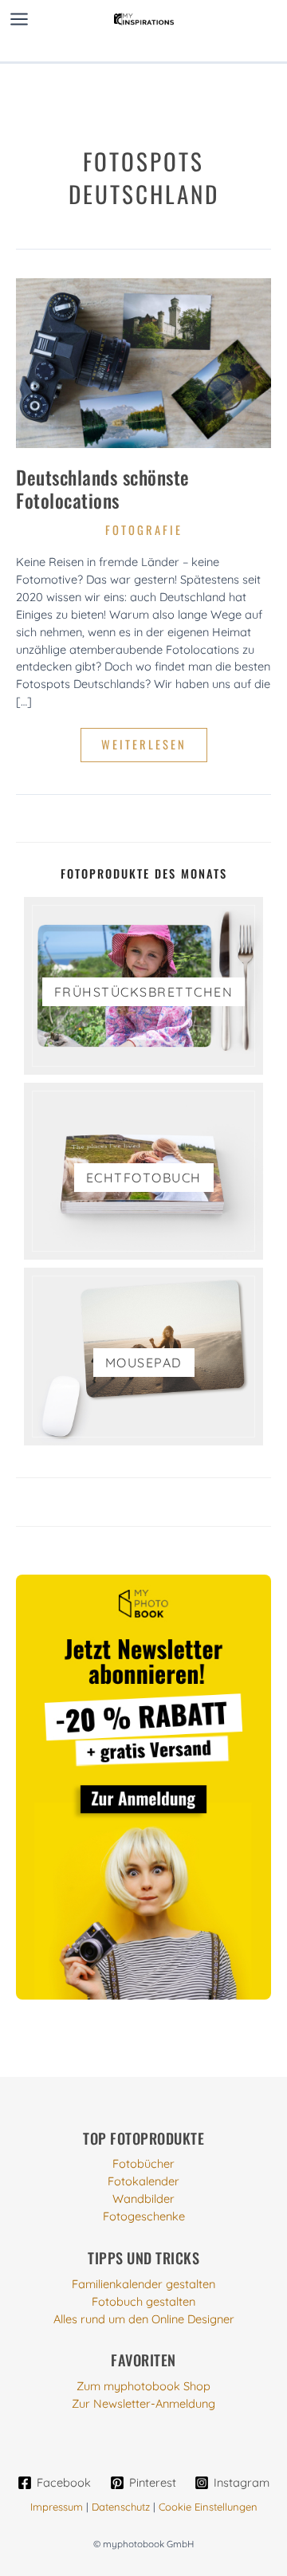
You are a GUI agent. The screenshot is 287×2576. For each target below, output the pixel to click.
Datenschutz (121, 2507)
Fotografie (144, 530)
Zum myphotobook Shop (143, 2386)
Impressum (57, 2507)
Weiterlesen (152, 749)
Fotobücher (143, 2163)
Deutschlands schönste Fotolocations (103, 489)
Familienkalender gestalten (143, 2284)
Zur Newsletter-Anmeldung (143, 2403)
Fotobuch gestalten (143, 2301)
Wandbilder (143, 2198)
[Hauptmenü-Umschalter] (19, 19)
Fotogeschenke (144, 2216)
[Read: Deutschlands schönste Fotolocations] (143, 362)
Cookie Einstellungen (208, 2507)
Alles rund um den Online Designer (144, 2319)
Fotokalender (143, 2181)
